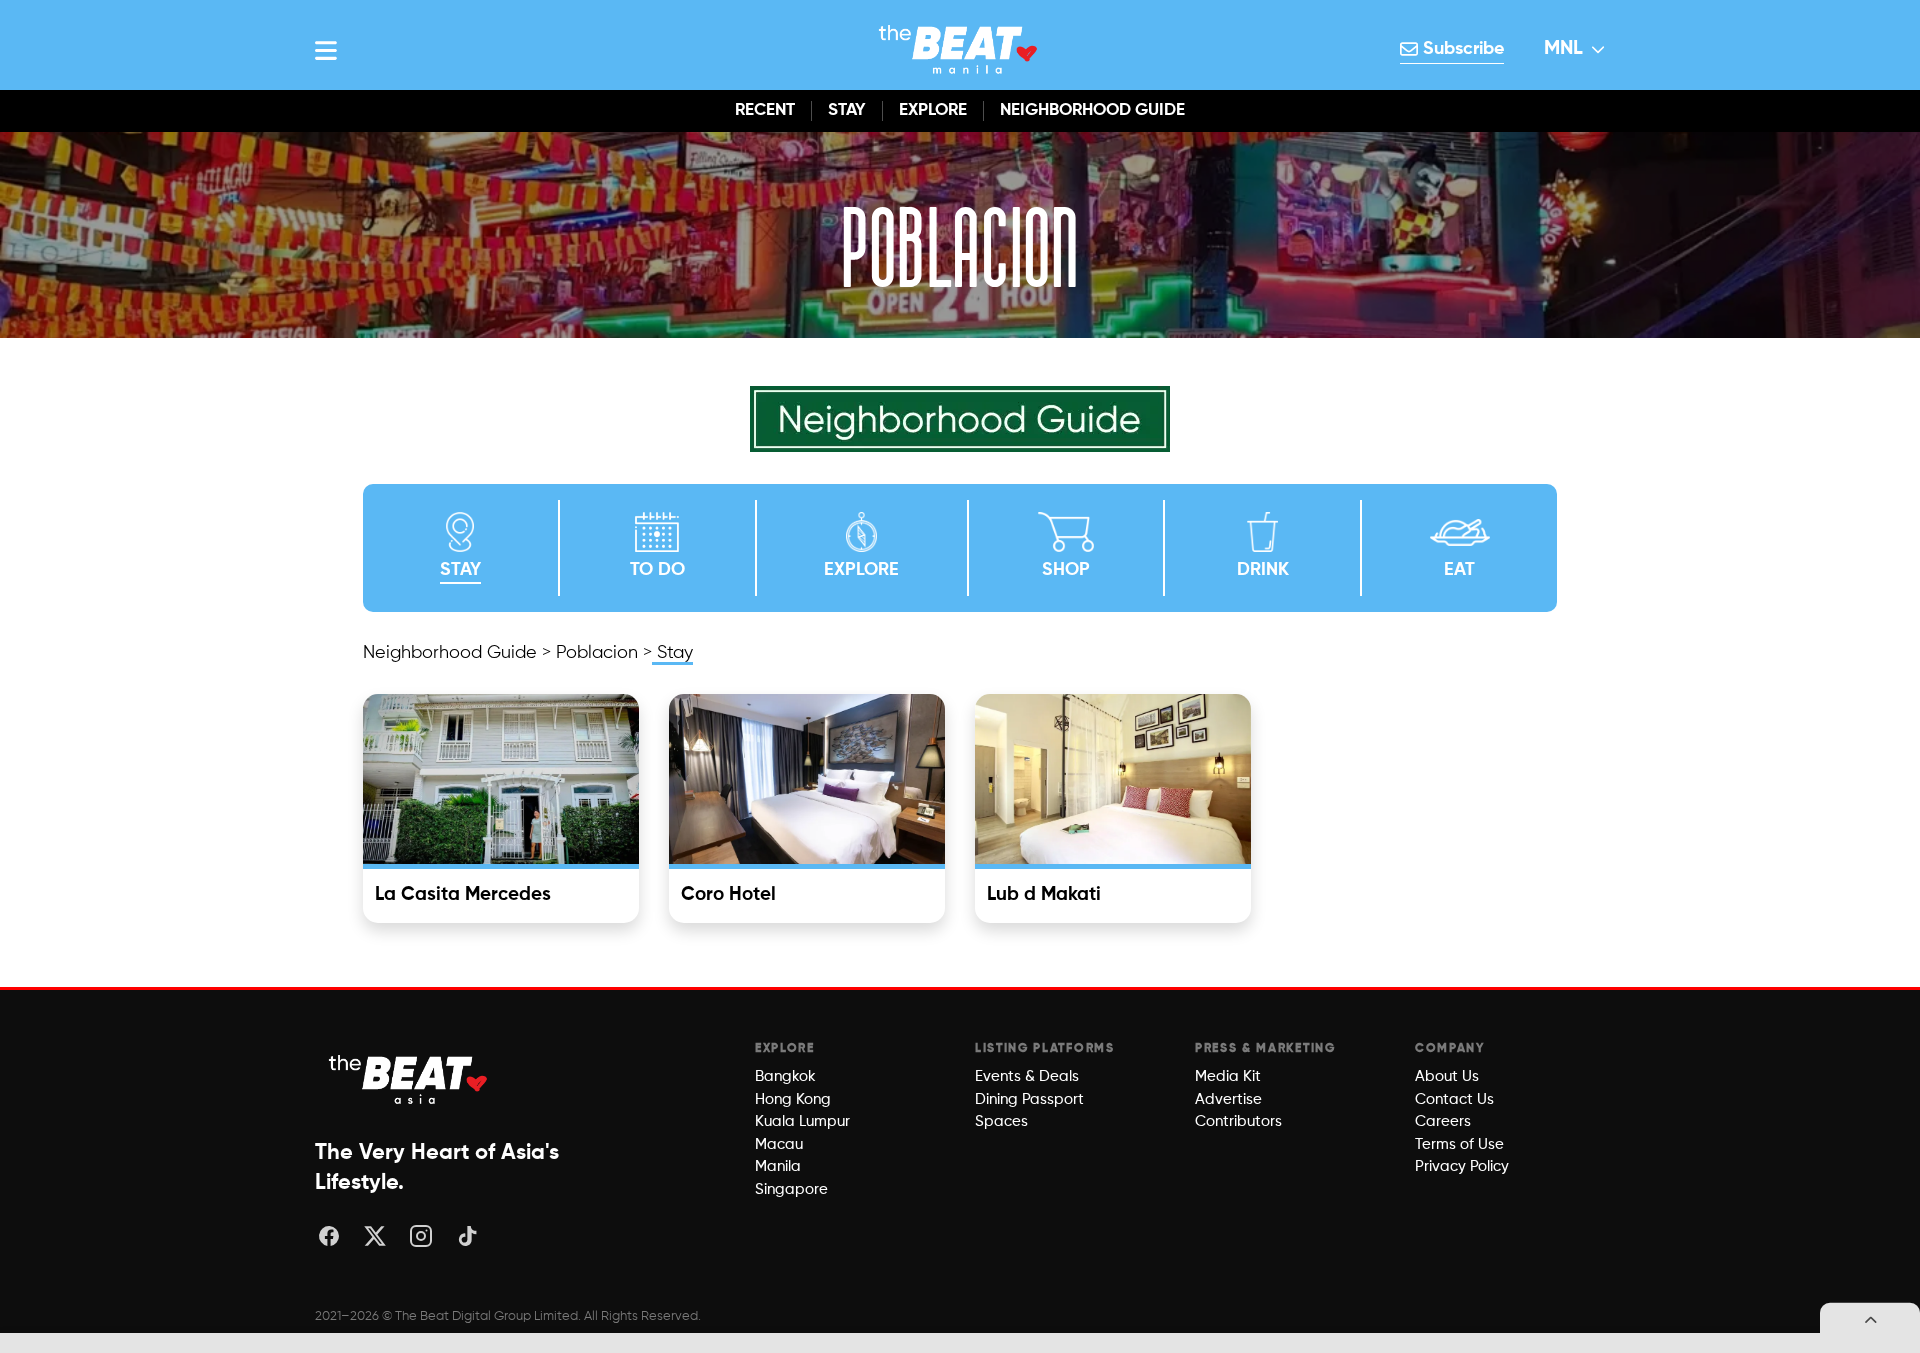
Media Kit (1228, 1076)
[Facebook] (329, 1236)
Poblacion (597, 653)
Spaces (1001, 1121)
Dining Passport (1029, 1099)
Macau (779, 1144)
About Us (1447, 1076)
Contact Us (1454, 1099)
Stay (847, 110)
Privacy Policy (1462, 1166)
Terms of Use (1459, 1144)
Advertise (1228, 1099)
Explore (933, 110)
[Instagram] (421, 1236)
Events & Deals (1027, 1076)
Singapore (791, 1189)
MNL (1563, 49)
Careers (1443, 1121)
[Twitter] (375, 1236)
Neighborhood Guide (1092, 110)
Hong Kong (793, 1099)
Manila (778, 1166)
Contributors (1238, 1121)
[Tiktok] (467, 1236)
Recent (765, 110)
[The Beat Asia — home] (410, 1079)
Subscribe (1461, 49)
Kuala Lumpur (802, 1121)
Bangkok (785, 1076)
